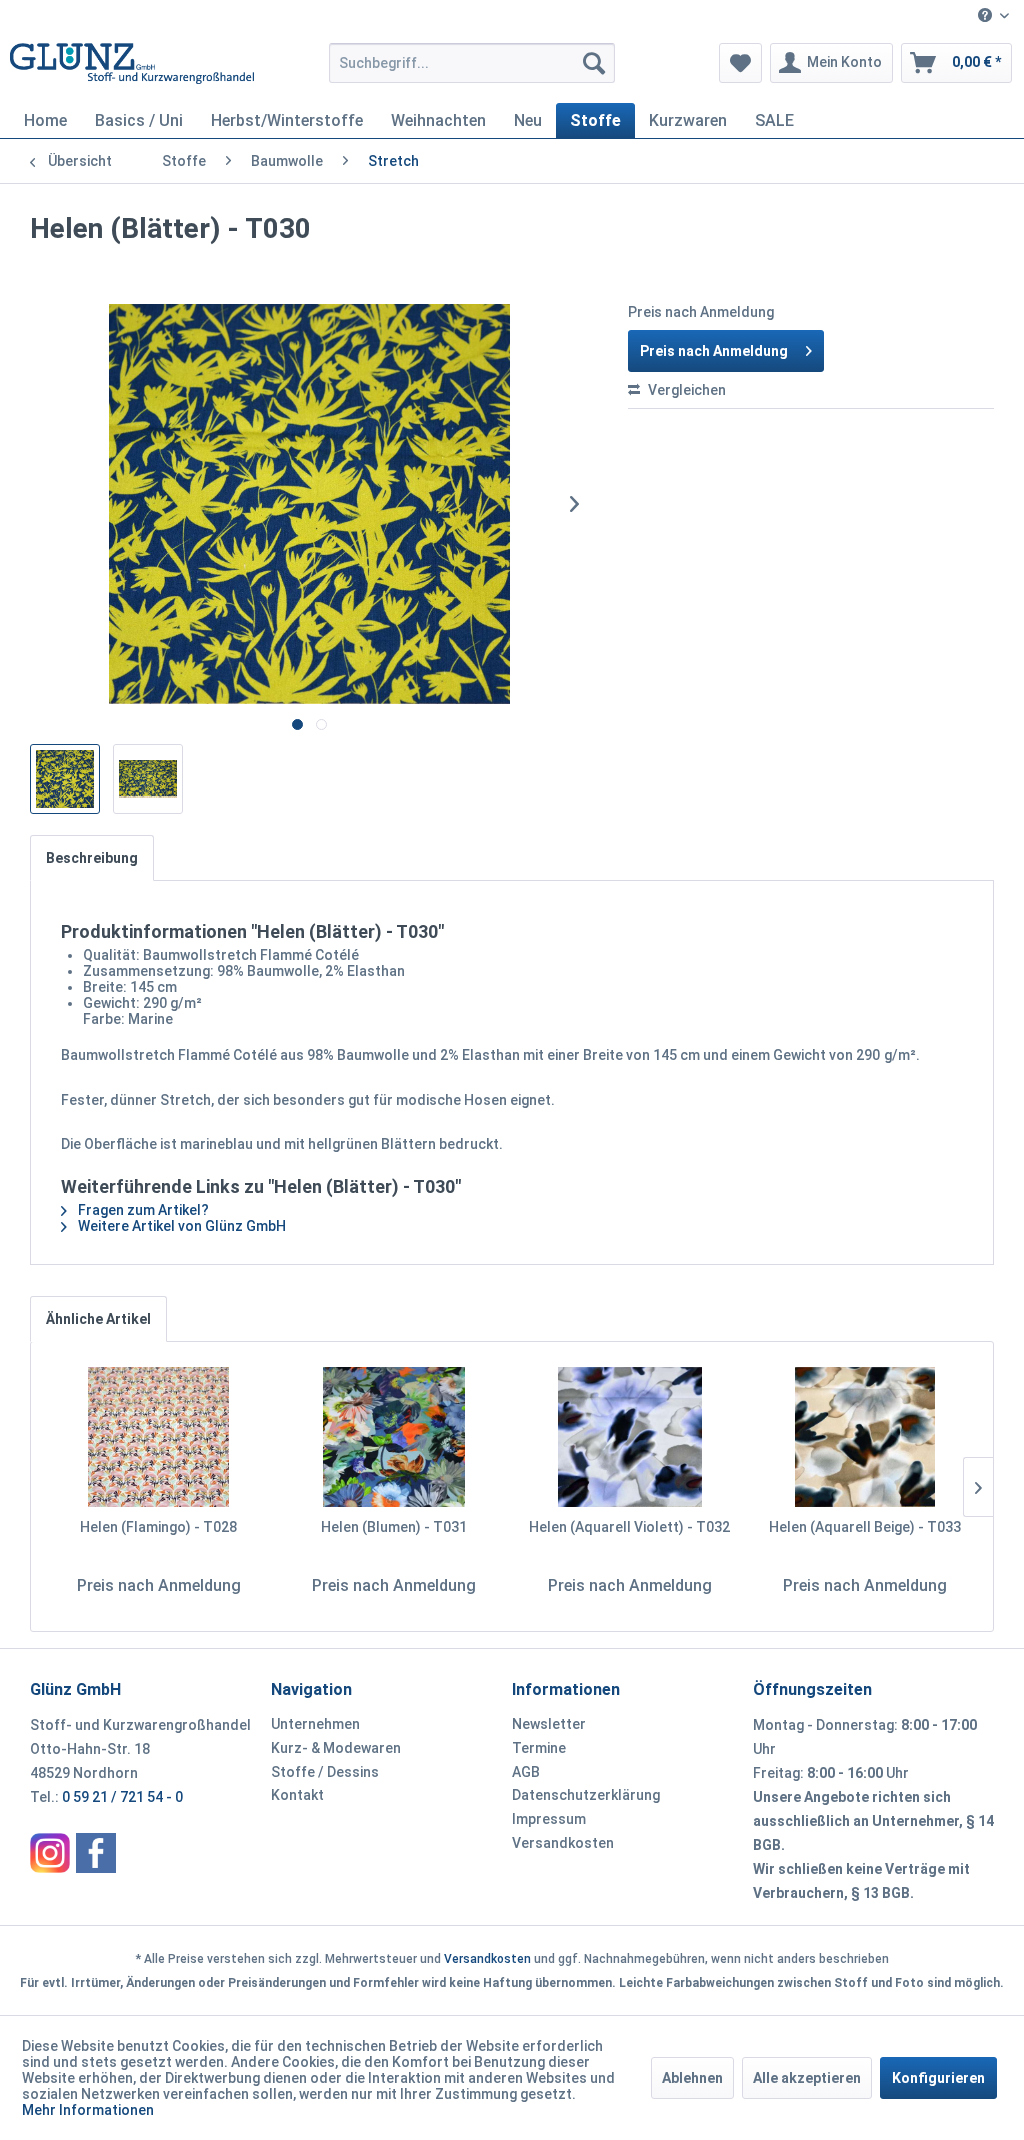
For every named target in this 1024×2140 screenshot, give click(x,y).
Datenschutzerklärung (586, 1795)
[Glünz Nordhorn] (50, 1853)
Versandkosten (563, 1843)
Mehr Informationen (88, 2110)
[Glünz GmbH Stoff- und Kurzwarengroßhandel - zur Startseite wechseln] (132, 68)
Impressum (549, 1819)
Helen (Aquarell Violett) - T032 (629, 1527)
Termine (539, 1748)
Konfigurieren (938, 2078)
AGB (526, 1772)
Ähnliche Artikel (98, 1319)
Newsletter (549, 1724)
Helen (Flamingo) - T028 (158, 1527)
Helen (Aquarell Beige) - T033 (865, 1527)
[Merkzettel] (740, 63)
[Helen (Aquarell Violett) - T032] (630, 1437)
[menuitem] (993, 16)
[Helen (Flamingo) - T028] (159, 1437)
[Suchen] (594, 63)
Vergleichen (685, 390)
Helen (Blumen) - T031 (394, 1527)
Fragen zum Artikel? (142, 1210)
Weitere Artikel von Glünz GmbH (180, 1226)
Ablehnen (692, 2078)
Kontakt (297, 1795)
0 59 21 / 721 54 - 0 (122, 1797)
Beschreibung (92, 858)
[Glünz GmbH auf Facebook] (96, 1853)
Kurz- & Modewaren (336, 1748)
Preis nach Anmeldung (714, 351)
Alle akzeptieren (807, 2078)
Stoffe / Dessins (325, 1772)
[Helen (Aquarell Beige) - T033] (866, 1437)
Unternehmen (315, 1724)
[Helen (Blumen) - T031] (395, 1437)
